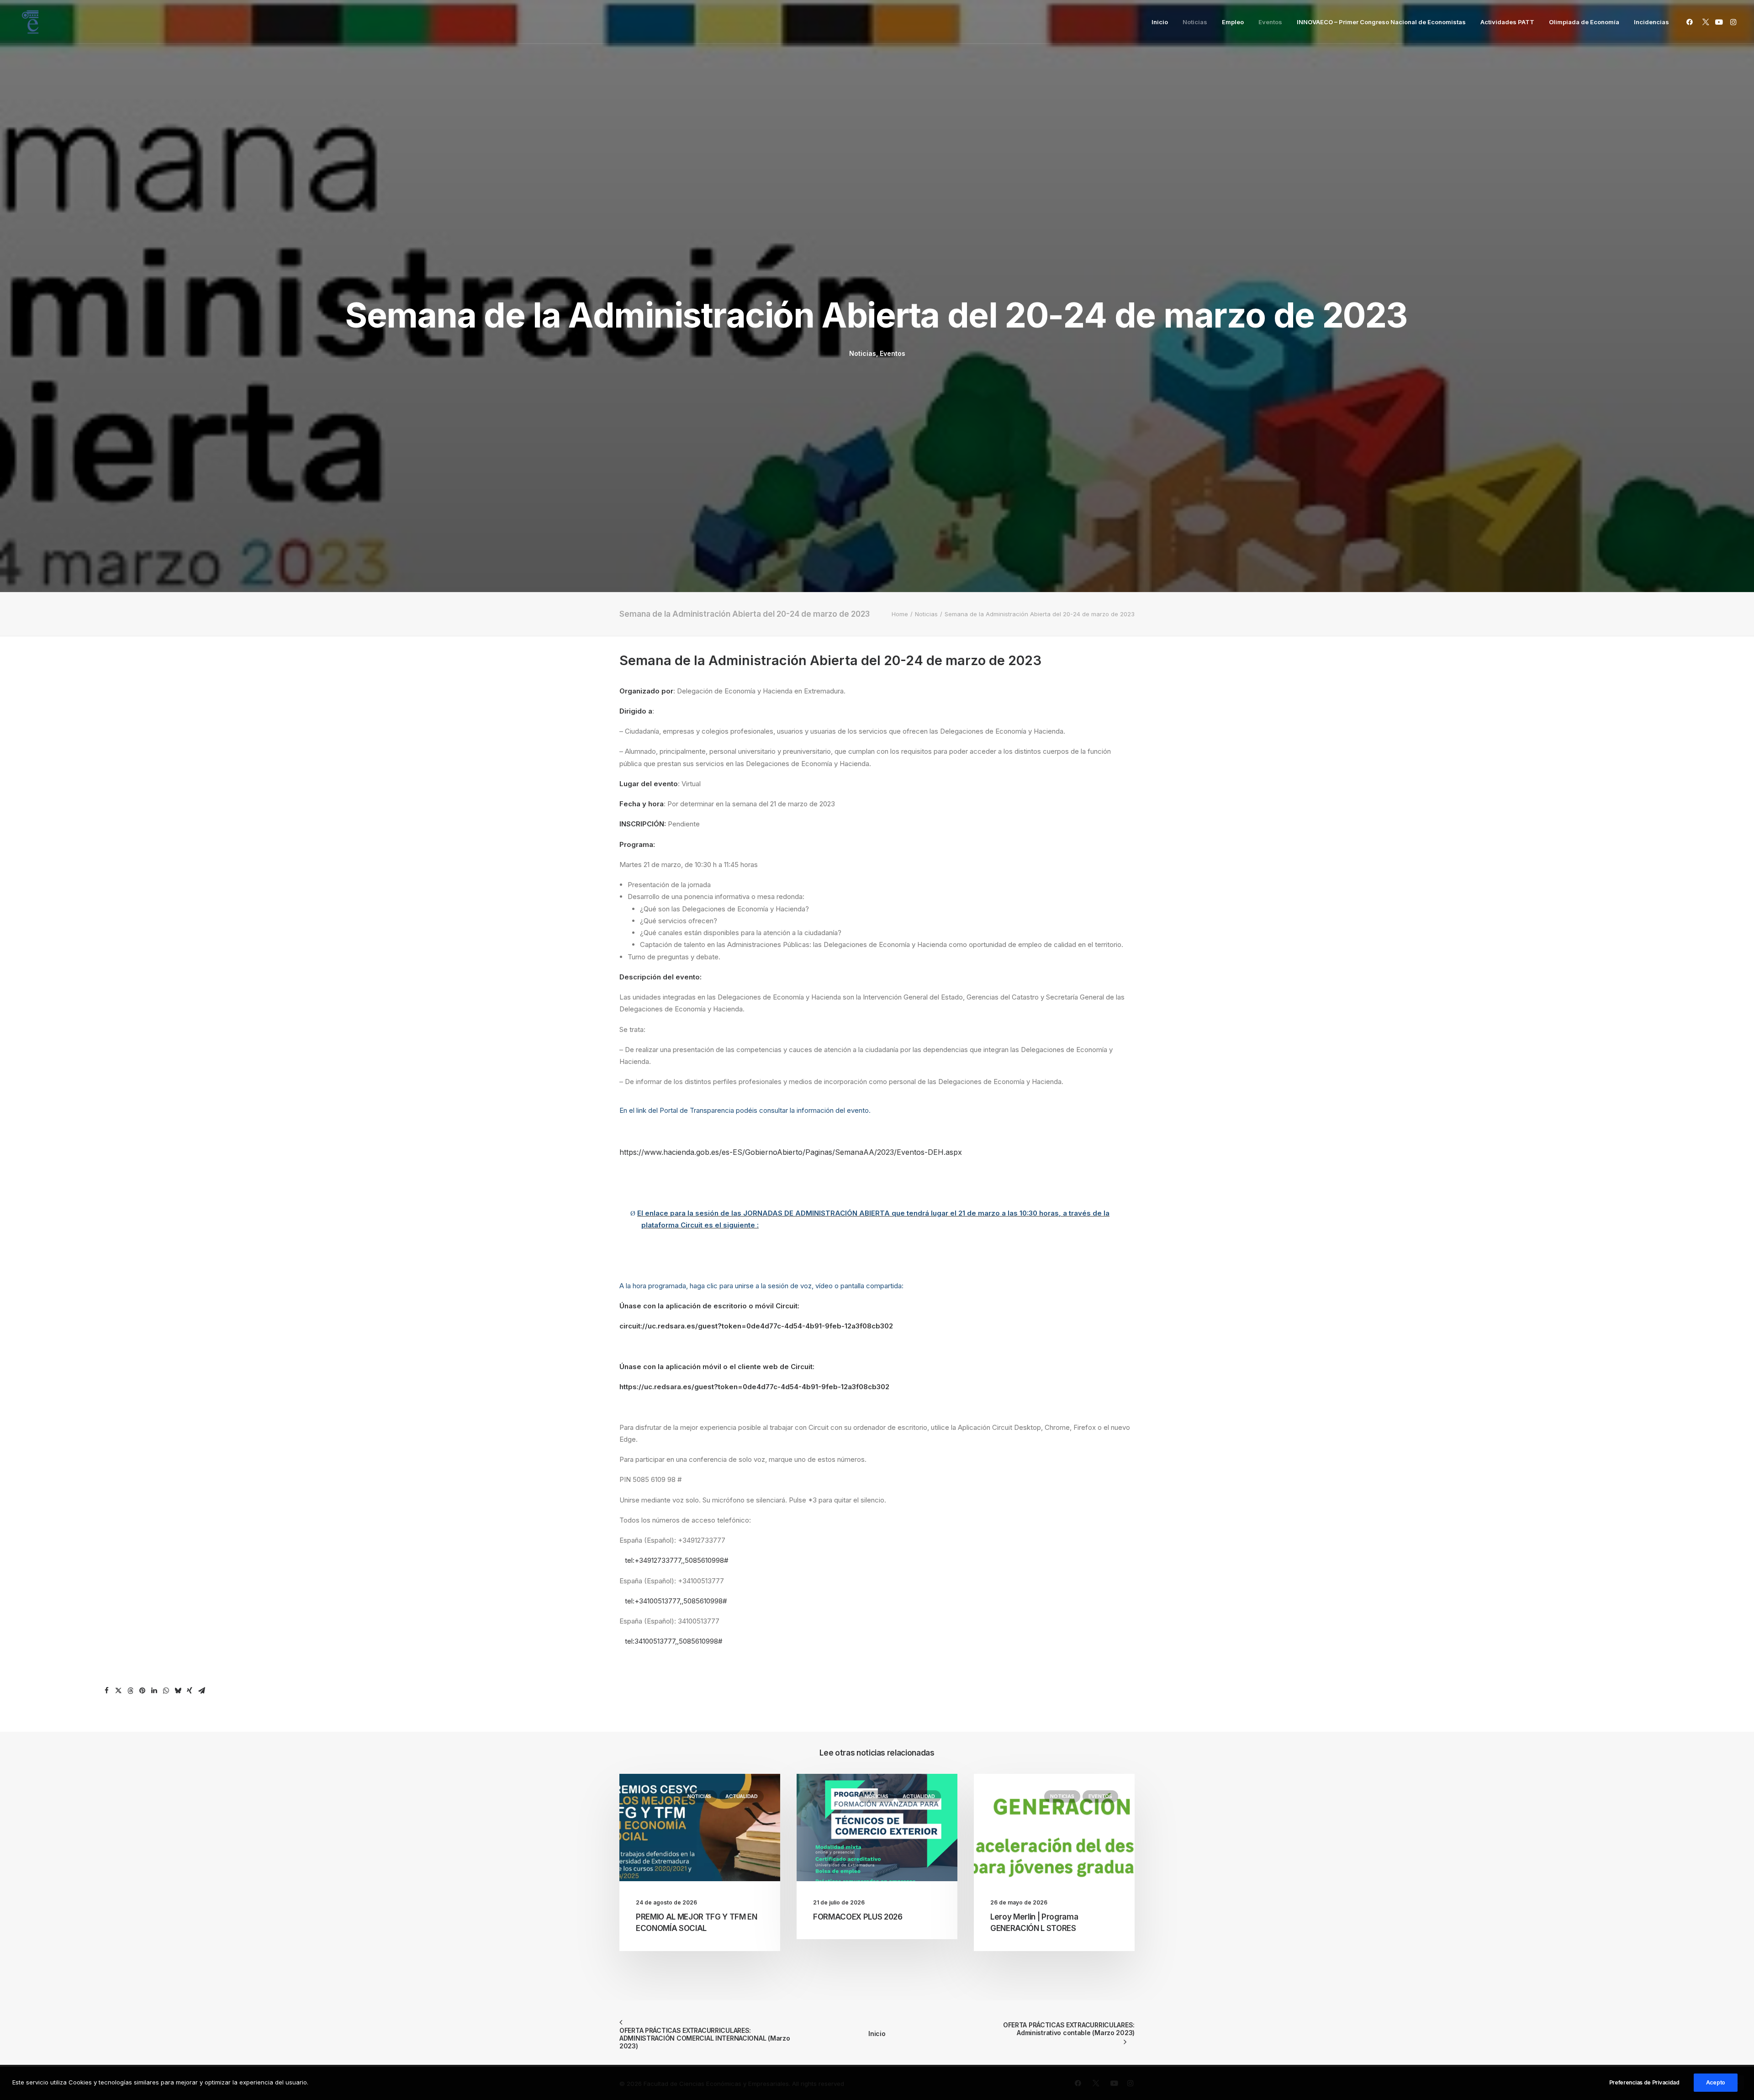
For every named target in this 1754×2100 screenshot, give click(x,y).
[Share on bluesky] (178, 1691)
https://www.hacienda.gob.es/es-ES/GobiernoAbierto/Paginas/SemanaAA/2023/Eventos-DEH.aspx (791, 1152)
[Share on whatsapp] (166, 1691)
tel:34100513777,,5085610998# (674, 1641)
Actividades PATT (1507, 22)
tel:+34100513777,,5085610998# (676, 1601)
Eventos (1270, 22)
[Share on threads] (130, 1691)
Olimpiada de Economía (1584, 22)
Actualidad (742, 1796)
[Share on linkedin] (154, 1691)
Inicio (1160, 22)
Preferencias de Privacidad (1644, 2082)
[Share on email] (201, 1691)
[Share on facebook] (106, 1691)
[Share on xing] (190, 1691)
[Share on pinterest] (142, 1691)
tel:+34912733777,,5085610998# (677, 1560)
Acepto (1716, 2082)
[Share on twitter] (118, 1691)
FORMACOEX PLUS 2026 (858, 1917)
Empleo (1233, 22)
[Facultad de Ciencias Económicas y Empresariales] (30, 22)
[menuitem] (1160, 22)
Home (900, 614)
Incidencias (1651, 22)
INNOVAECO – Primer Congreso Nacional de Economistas (1381, 22)
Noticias (1195, 22)
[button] (1691, 22)
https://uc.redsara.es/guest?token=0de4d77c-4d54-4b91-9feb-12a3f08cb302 (754, 1387)
